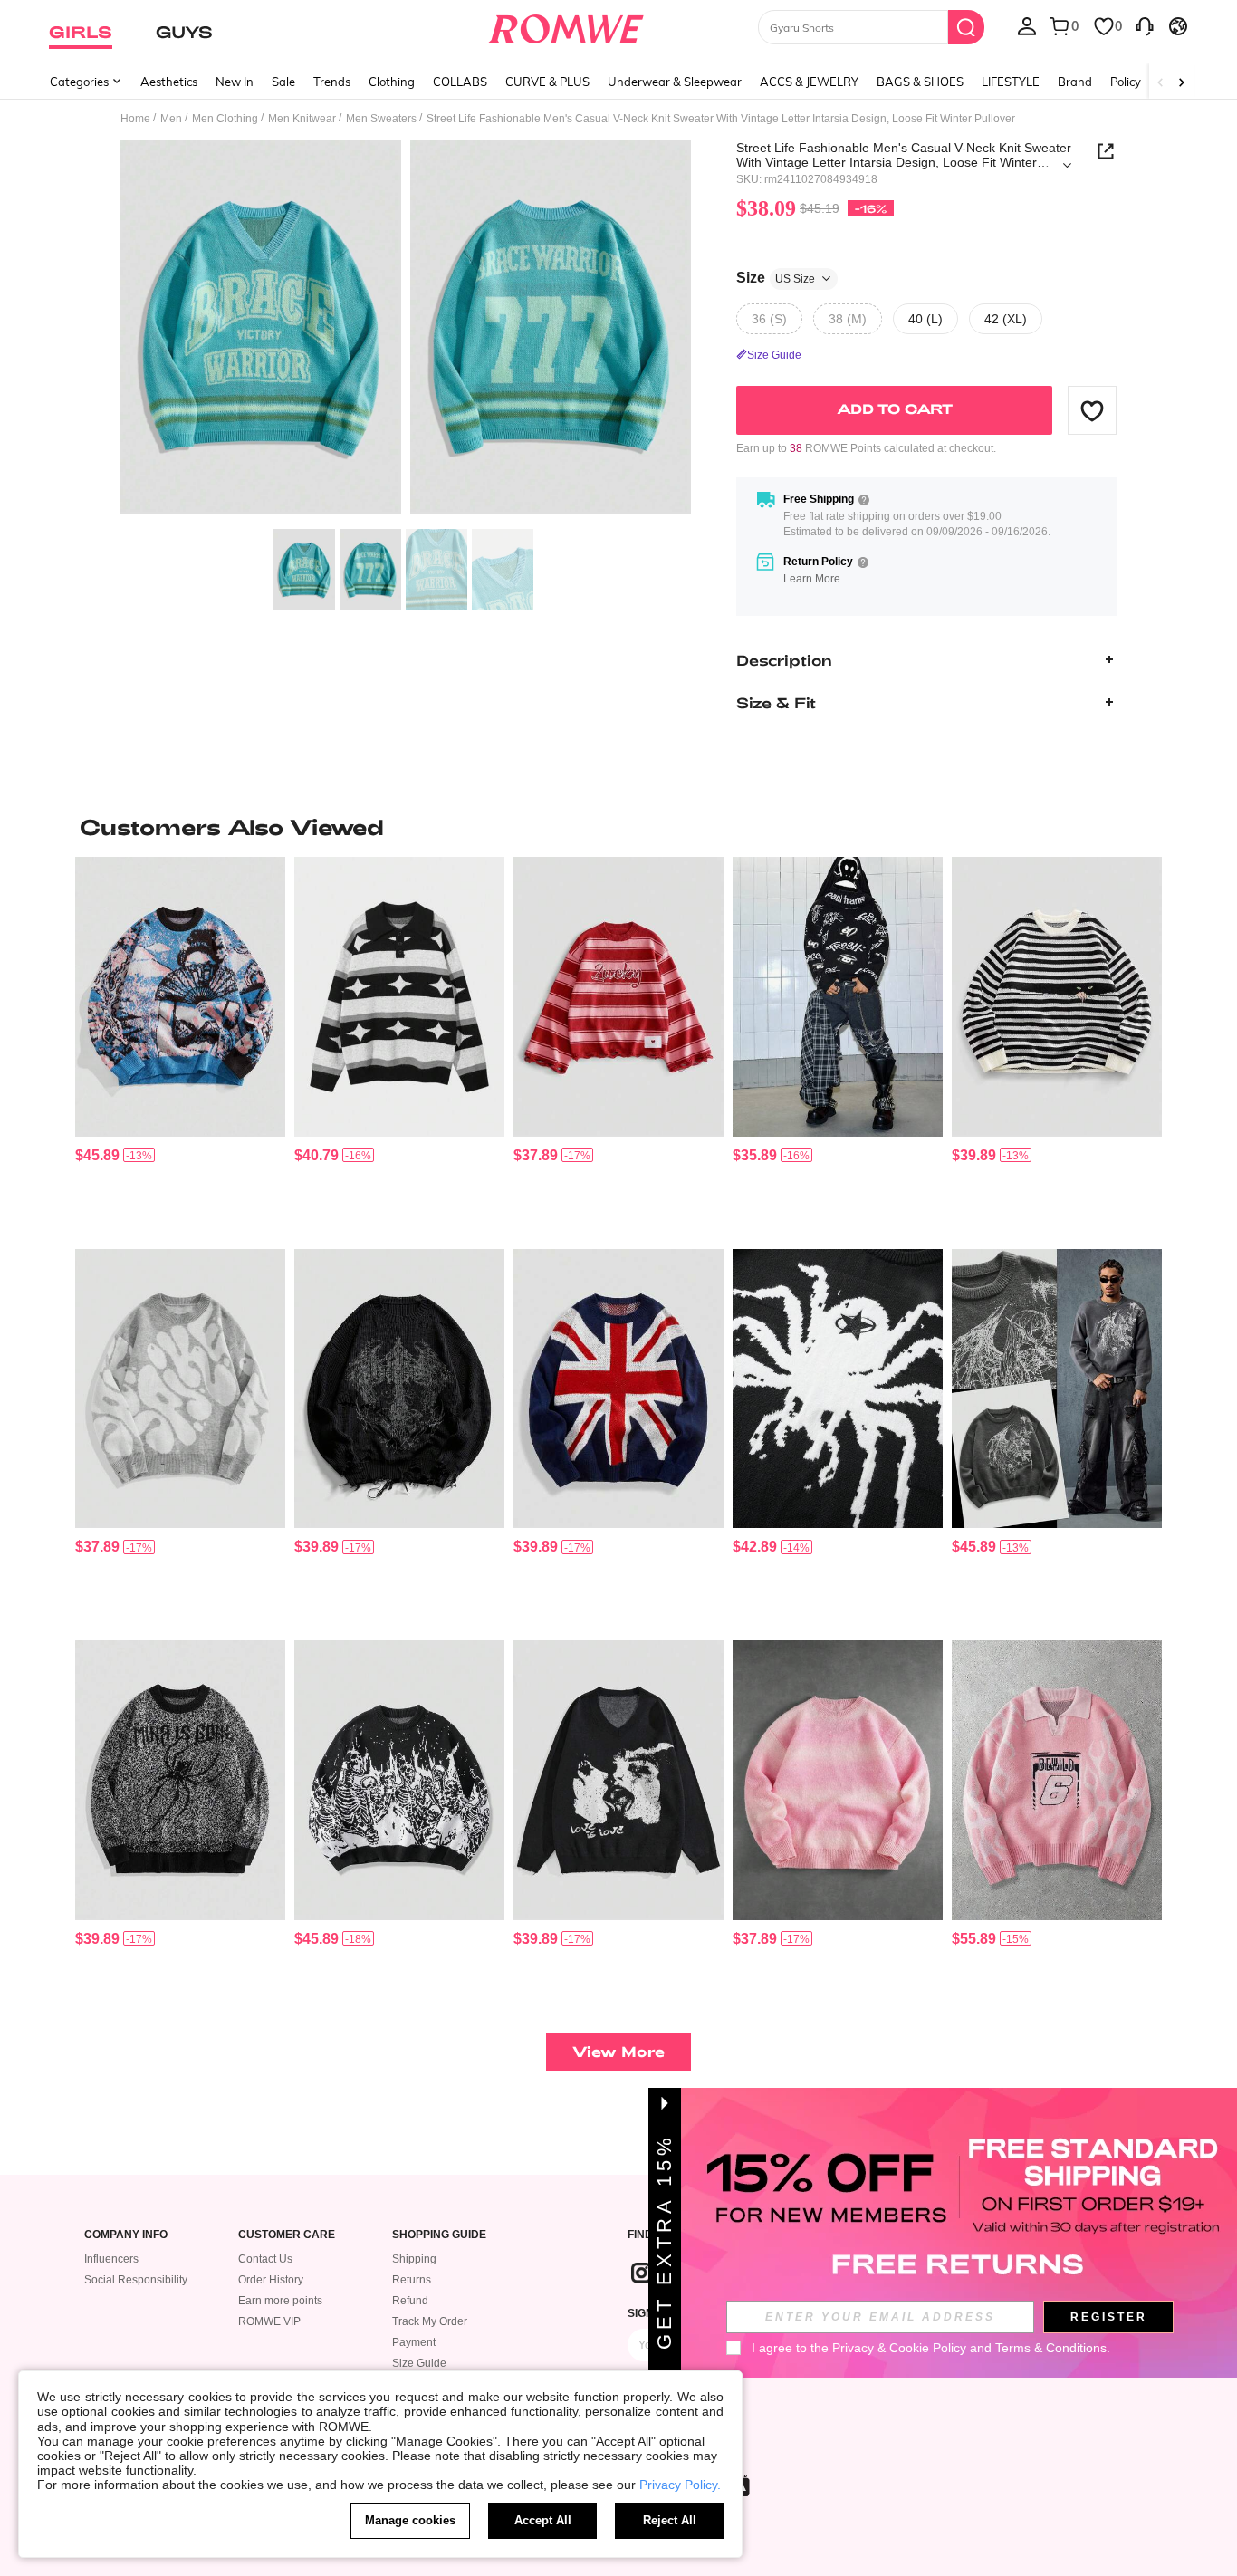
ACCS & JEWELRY (809, 82)
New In (235, 82)
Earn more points (280, 2301)
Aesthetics (169, 82)
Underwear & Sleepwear (675, 82)
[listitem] (180, 1046)
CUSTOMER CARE (287, 2235)
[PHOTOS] (406, 330)
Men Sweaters (381, 119)
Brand (1075, 82)
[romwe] (566, 25)
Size (776, 278)
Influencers (111, 2259)
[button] (1092, 410)
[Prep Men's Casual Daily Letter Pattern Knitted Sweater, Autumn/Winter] (1057, 1780)
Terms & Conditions (1051, 2348)
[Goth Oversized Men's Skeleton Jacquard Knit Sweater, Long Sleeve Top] (399, 1780)
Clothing (392, 82)
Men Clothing (225, 119)
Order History (271, 2280)
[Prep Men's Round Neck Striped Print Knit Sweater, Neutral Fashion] (618, 997)
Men (171, 119)
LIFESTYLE (1011, 82)
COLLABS (460, 82)
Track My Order (430, 2321)
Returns (412, 2280)
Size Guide (419, 2363)
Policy (1126, 82)
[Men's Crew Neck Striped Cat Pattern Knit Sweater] (1057, 997)
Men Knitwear (302, 119)
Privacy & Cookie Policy (899, 2348)
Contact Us (265, 2259)
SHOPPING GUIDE (439, 2235)
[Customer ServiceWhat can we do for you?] (1145, 25)
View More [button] (618, 2051)
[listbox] (1027, 25)
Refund (410, 2301)
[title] (618, 827)
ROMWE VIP (269, 2321)
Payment (414, 2342)
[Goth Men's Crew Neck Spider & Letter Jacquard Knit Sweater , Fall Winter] (180, 1780)
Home (135, 119)
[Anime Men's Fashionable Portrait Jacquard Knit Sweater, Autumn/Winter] (180, 997)
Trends (332, 82)
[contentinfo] (97, 1155)
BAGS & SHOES (920, 82)
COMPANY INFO (126, 2235)
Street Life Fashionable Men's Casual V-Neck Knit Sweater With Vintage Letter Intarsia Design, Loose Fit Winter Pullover (904, 155)
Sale (283, 82)
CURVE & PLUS (547, 82)
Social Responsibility (136, 2280)
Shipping (414, 2259)
